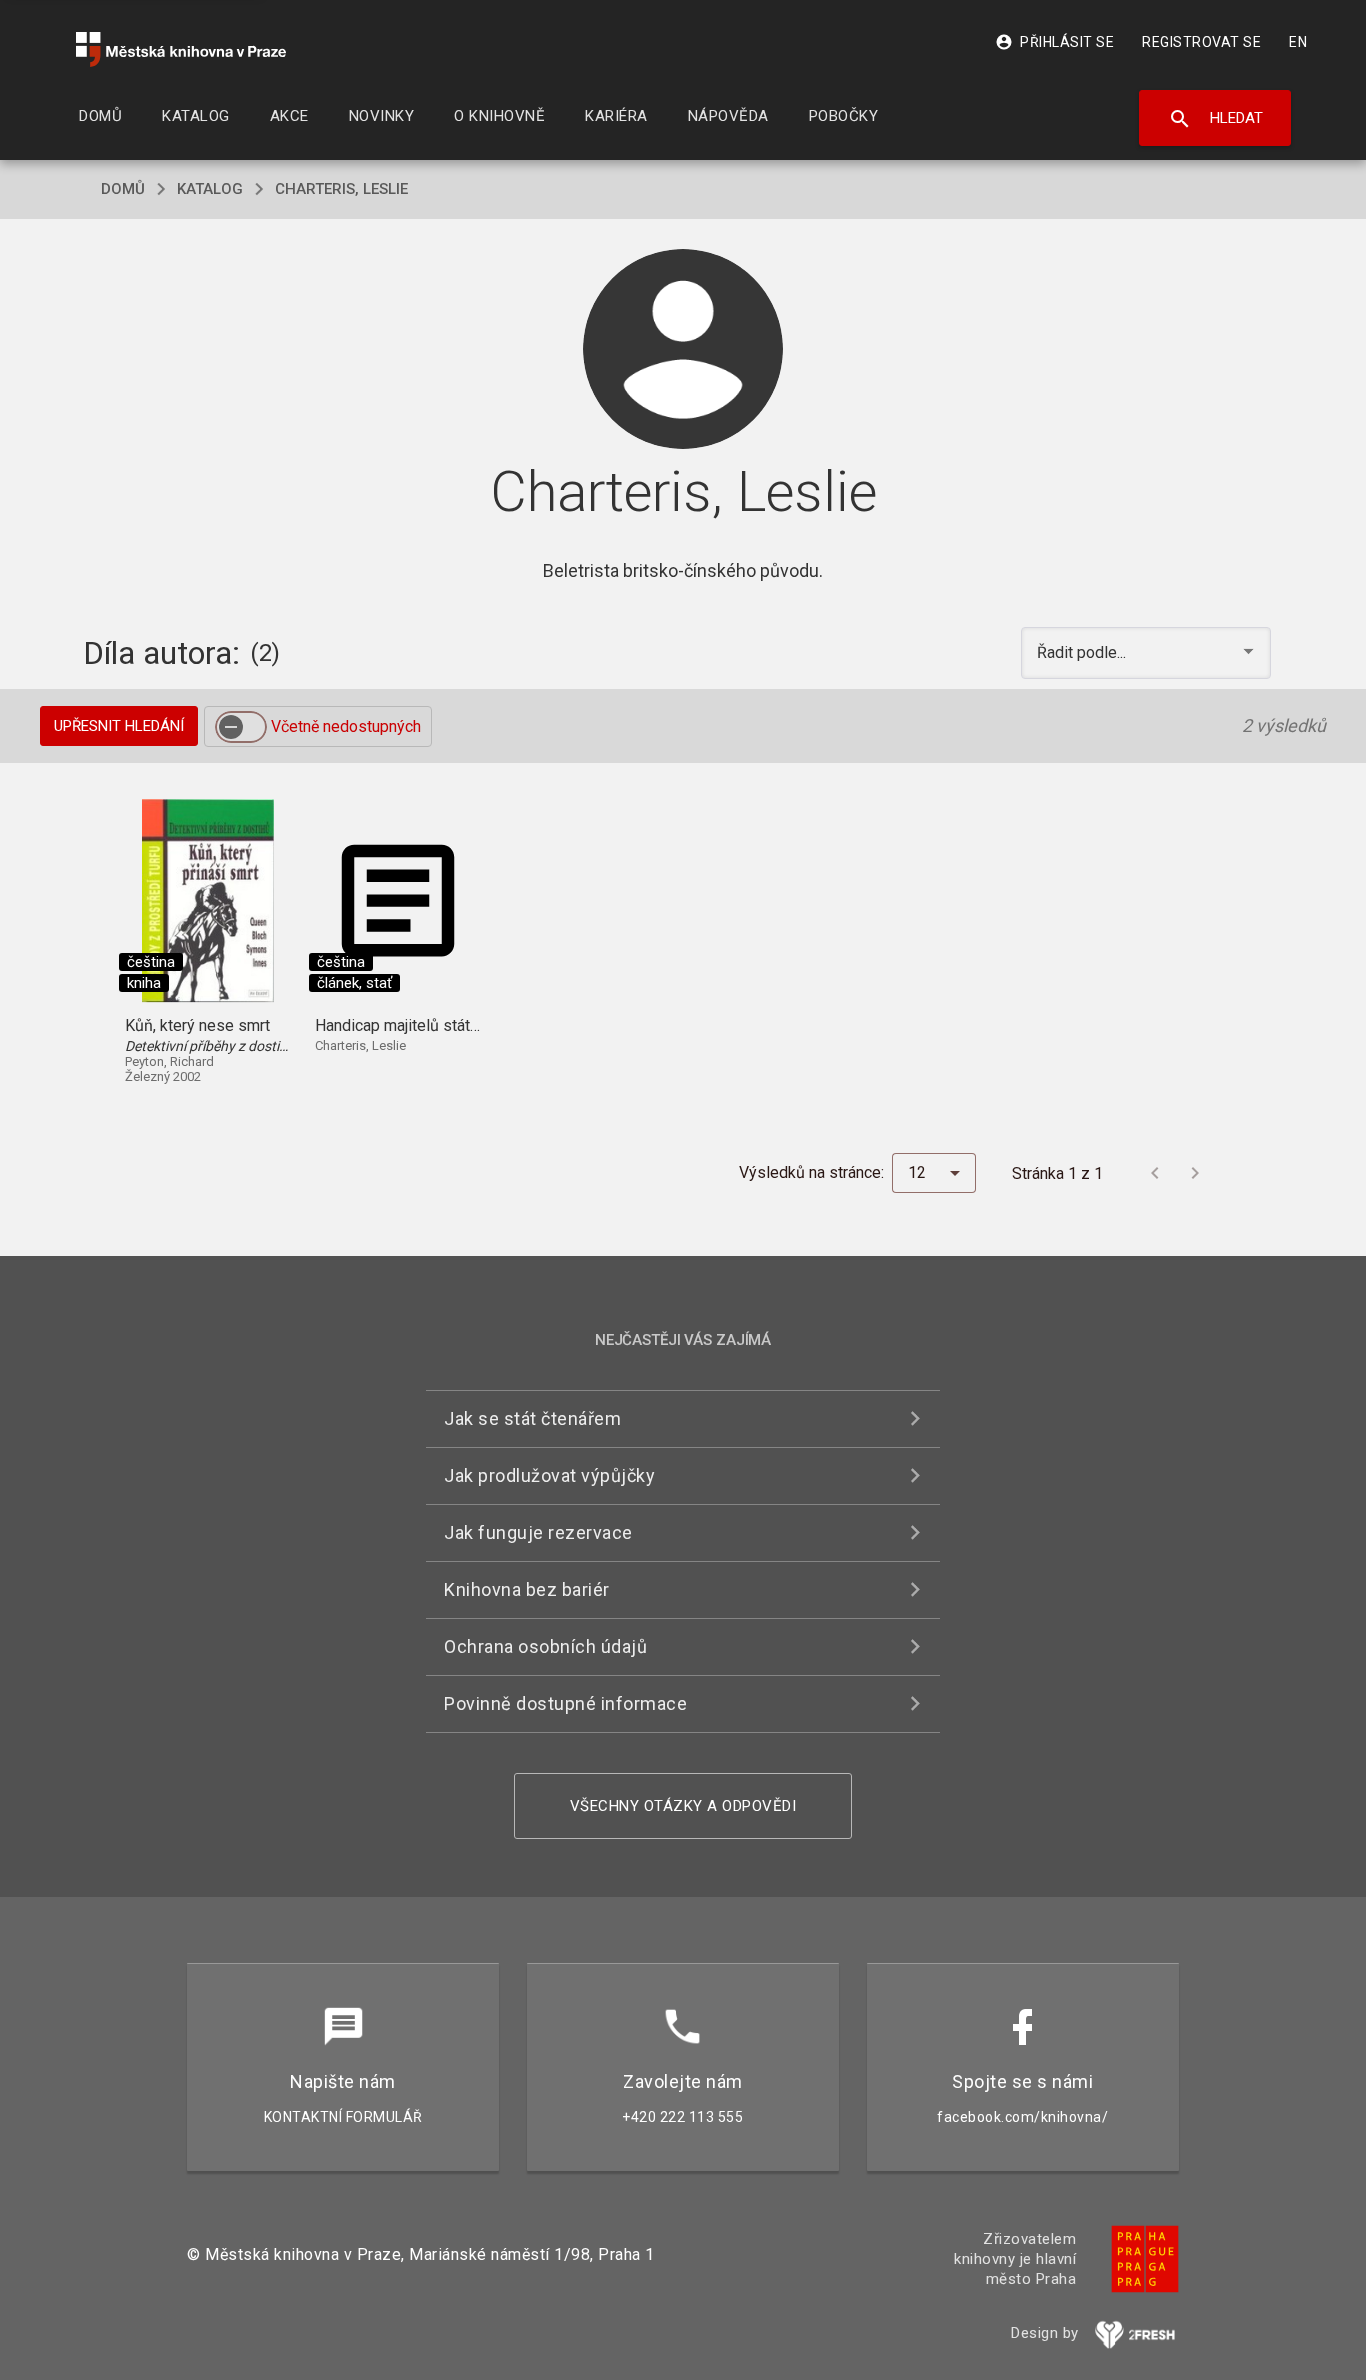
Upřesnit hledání (119, 726)
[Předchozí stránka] (1155, 1173)
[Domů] (181, 49)
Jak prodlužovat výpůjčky (549, 1475)
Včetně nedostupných (346, 726)
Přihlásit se (1054, 42)
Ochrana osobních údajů (545, 1646)
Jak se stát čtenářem (532, 1418)
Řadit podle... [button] (1083, 652)
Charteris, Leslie (341, 189)
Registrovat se (1201, 42)
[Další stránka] (1195, 1173)
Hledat (1215, 119)
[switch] (241, 727)
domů (123, 189)
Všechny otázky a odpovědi (683, 1806)
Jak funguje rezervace (538, 1532)
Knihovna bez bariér (527, 1589)
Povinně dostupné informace (565, 1703)
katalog (210, 189)
